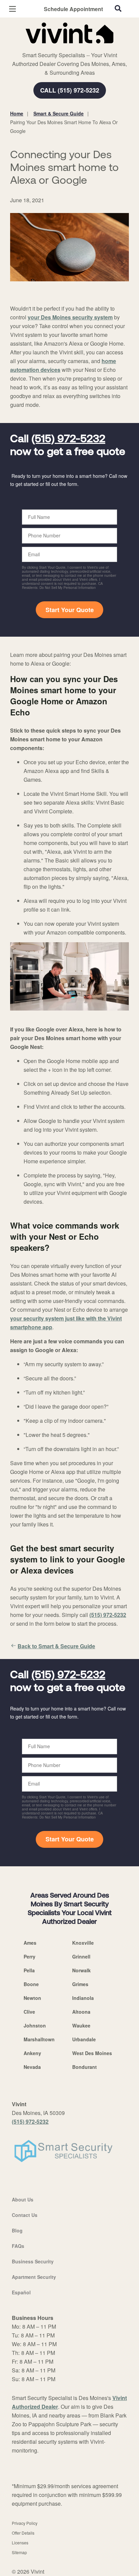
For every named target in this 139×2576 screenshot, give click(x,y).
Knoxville (83, 1943)
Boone (31, 1984)
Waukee (81, 2025)
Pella (29, 1970)
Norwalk (81, 1970)
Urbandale (84, 2039)
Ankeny (32, 2053)
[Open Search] (118, 8)
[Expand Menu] (72, 47)
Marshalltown (39, 2039)
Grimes (80, 1984)
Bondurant (85, 2067)
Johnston (35, 2025)
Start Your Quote (70, 610)
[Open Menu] (12, 9)
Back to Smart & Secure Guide (56, 1646)
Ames (30, 1943)
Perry (30, 1956)
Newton (32, 1998)
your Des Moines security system (70, 317)
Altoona (81, 2012)
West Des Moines (92, 2053)
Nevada (32, 2067)
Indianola (83, 1998)
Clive (29, 2012)
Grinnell (81, 1956)
